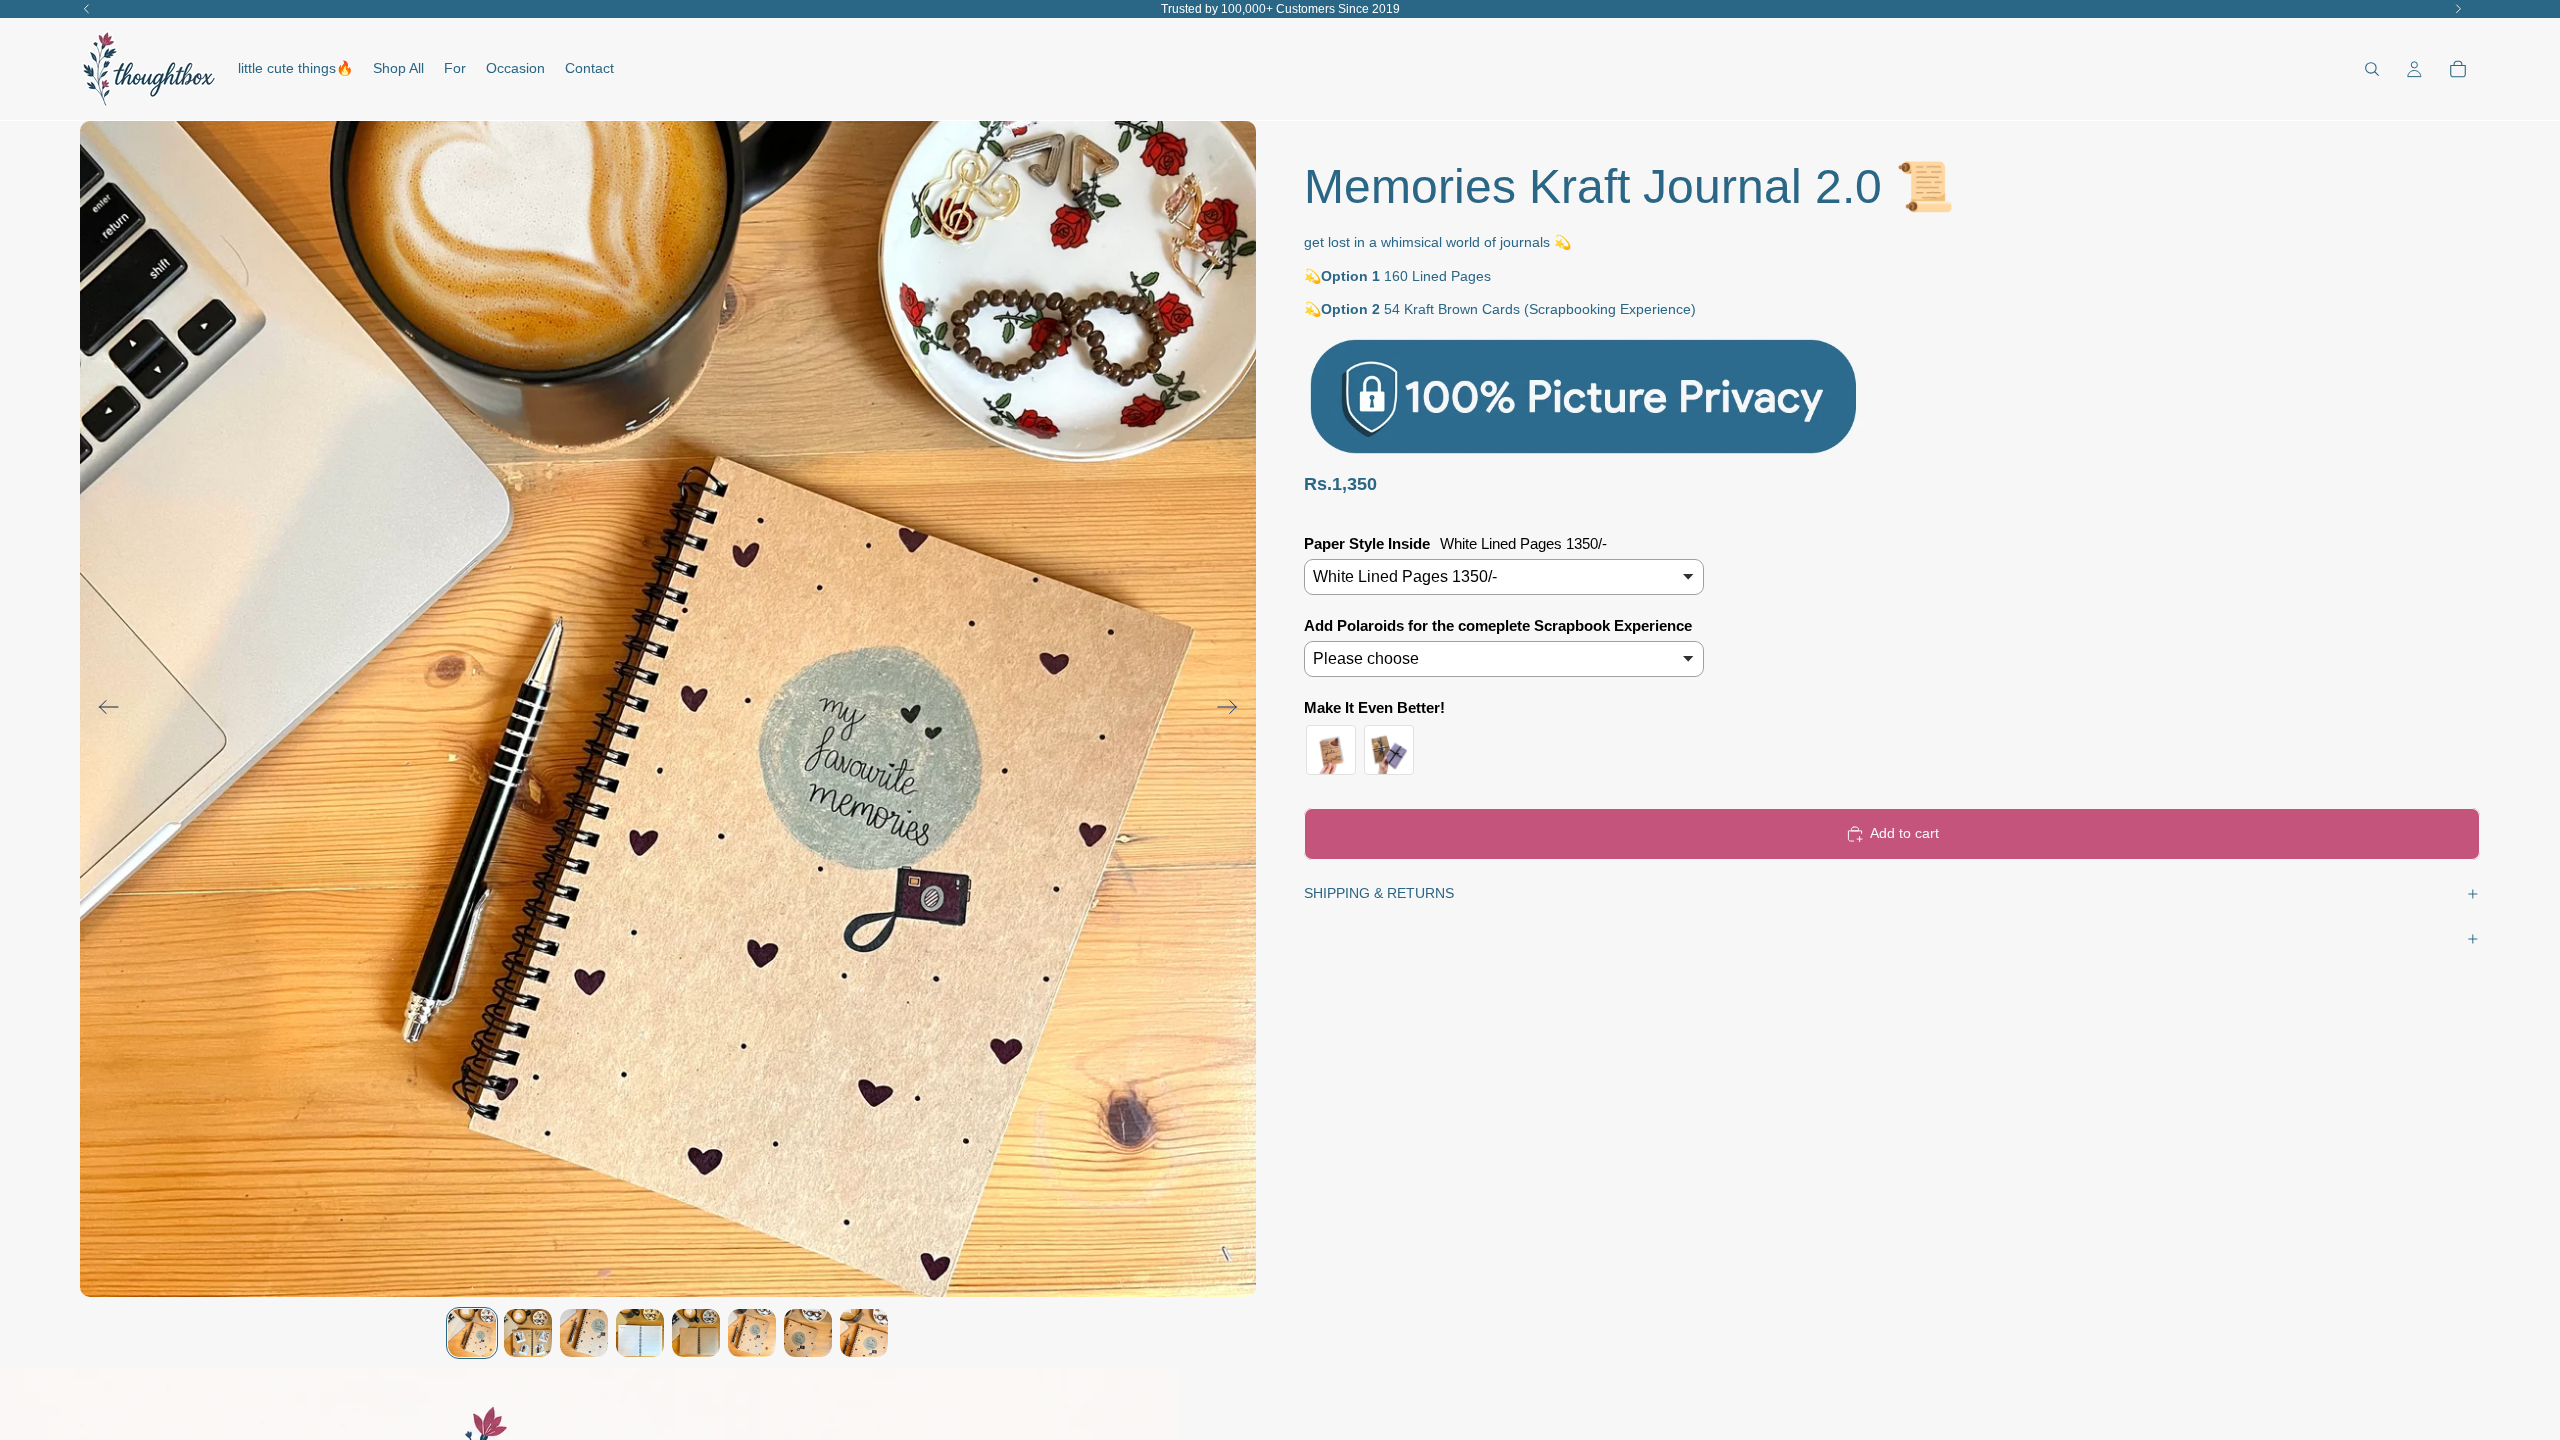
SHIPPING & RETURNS (1379, 893)
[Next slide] (1233, 709)
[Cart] (2458, 69)
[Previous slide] (102, 709)
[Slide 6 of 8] (752, 1333)
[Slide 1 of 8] (472, 1333)
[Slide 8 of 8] (864, 1333)
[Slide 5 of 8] (696, 1333)
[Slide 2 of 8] (528, 1333)
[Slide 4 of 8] (640, 1333)
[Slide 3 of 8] (584, 1333)
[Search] (2372, 69)
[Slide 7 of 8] (808, 1333)
